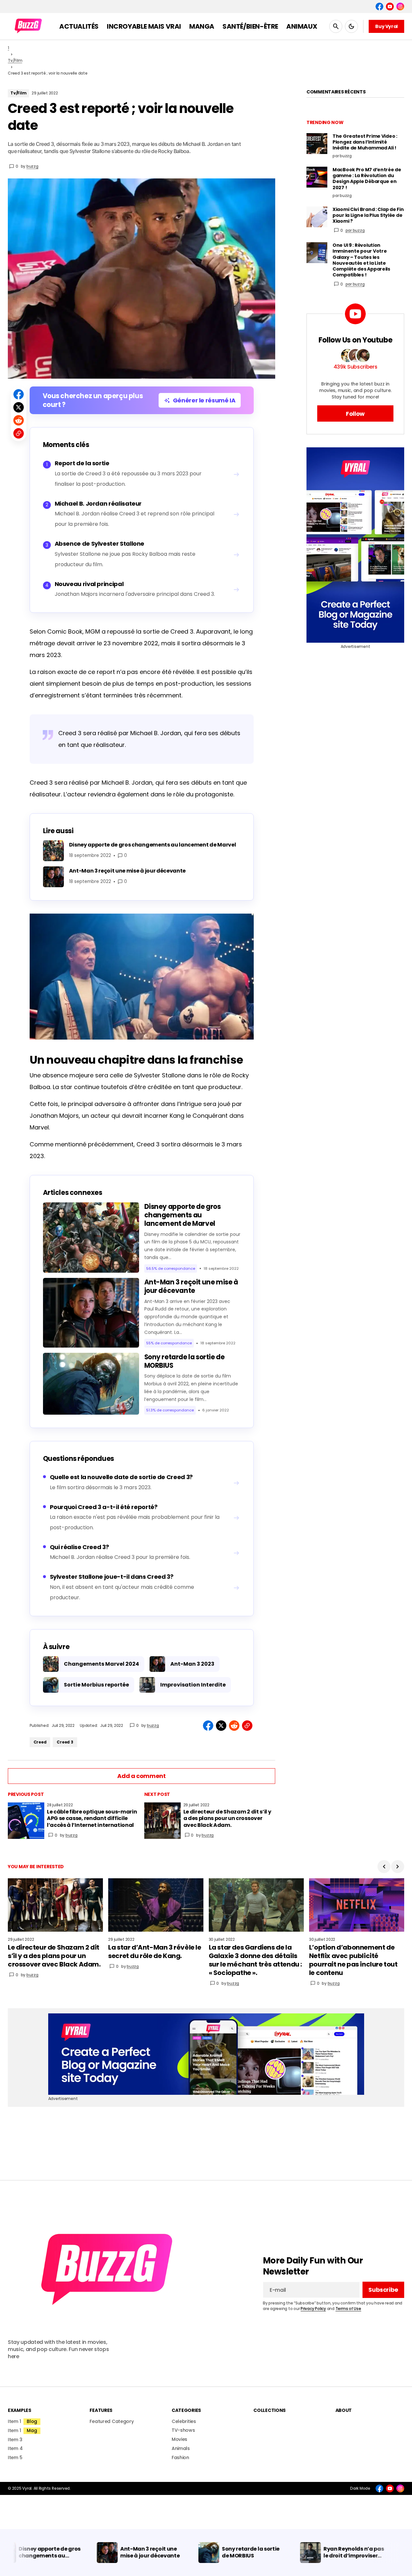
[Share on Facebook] (19, 394)
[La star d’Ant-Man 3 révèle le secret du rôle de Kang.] (156, 1905)
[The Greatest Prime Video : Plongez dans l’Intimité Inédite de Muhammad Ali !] (317, 144)
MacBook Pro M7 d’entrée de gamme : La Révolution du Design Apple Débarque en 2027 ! (367, 179)
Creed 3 (65, 1742)
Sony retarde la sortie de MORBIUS (185, 1361)
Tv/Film (15, 60)
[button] (336, 26)
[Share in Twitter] (19, 407)
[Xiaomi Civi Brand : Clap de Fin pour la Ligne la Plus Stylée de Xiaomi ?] (317, 217)
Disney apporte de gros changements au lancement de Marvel (183, 1215)
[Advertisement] (355, 545)
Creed (40, 1742)
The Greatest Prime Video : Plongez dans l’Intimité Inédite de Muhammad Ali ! (365, 142)
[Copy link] (19, 433)
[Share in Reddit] (19, 420)
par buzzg (355, 230)
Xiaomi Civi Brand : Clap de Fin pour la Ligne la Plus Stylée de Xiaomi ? (368, 215)
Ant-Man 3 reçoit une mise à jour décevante (191, 1286)
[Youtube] (390, 7)
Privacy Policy (313, 2309)
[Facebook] (379, 7)
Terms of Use (348, 2309)
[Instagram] (400, 7)
